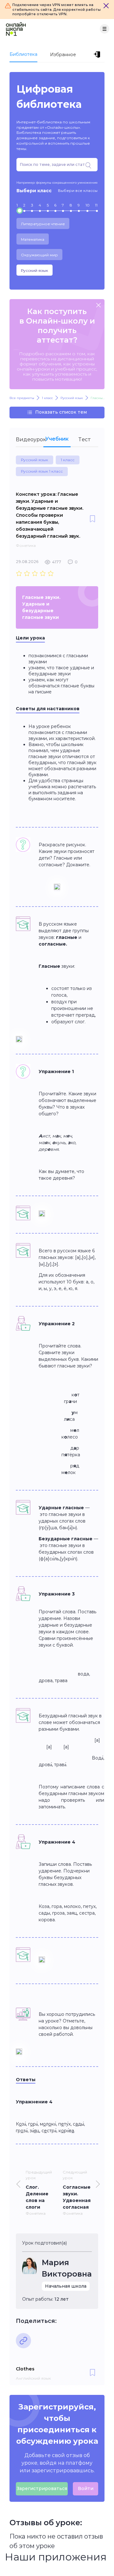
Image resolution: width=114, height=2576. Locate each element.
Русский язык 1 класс (42, 471)
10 (88, 205)
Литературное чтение (43, 224)
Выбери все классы (78, 190)
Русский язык (35, 270)
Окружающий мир (39, 255)
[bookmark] (92, 519)
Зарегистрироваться (42, 2488)
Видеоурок (30, 439)
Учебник (57, 439)
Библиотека (23, 54)
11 (96, 205)
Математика (33, 239)
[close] (98, 306)
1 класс (68, 460)
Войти (86, 2488)
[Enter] (98, 55)
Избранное (63, 55)
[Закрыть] (106, 6)
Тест (85, 439)
